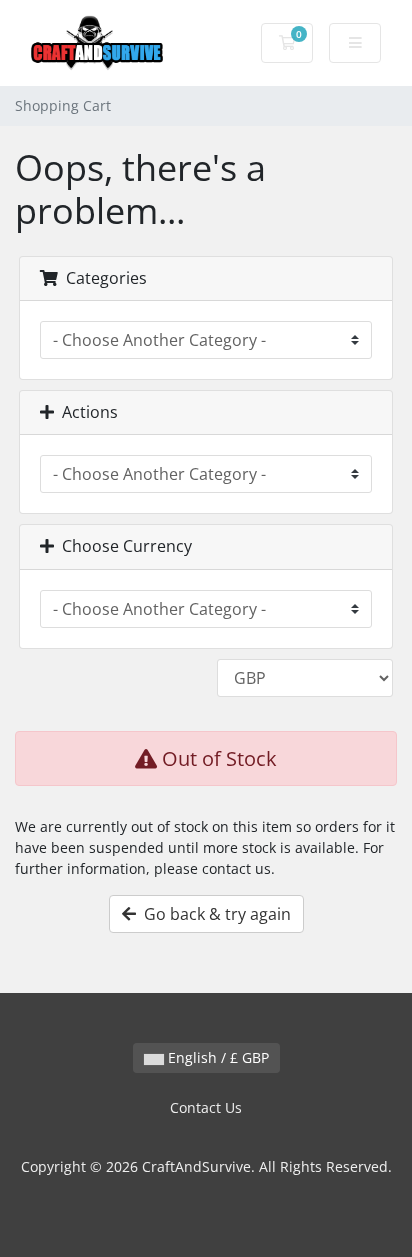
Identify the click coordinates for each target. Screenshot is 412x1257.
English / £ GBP (216, 1057)
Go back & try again (213, 914)
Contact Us (206, 1107)
